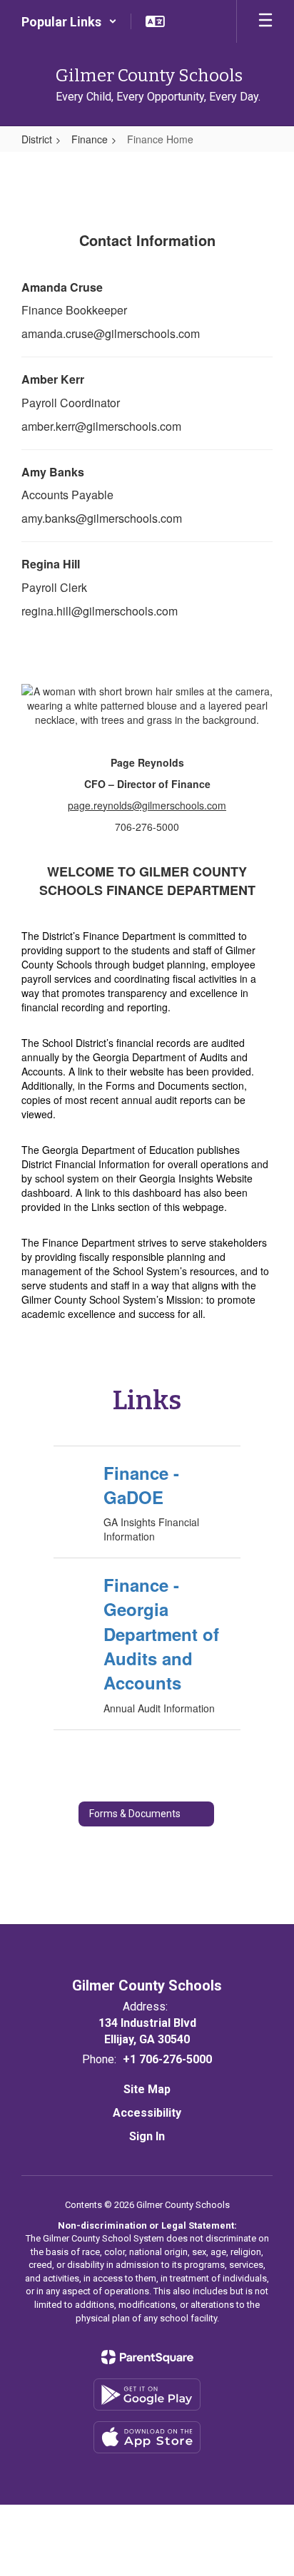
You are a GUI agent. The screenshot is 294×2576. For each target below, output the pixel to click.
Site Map (147, 2089)
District (37, 139)
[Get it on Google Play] (147, 2394)
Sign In (147, 2136)
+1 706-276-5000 (167, 2059)
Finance (90, 139)
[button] (69, 21)
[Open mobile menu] (265, 21)
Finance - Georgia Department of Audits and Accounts (161, 1634)
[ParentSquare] (147, 2357)
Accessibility (147, 2113)
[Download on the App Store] (147, 2437)
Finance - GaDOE (141, 1485)
